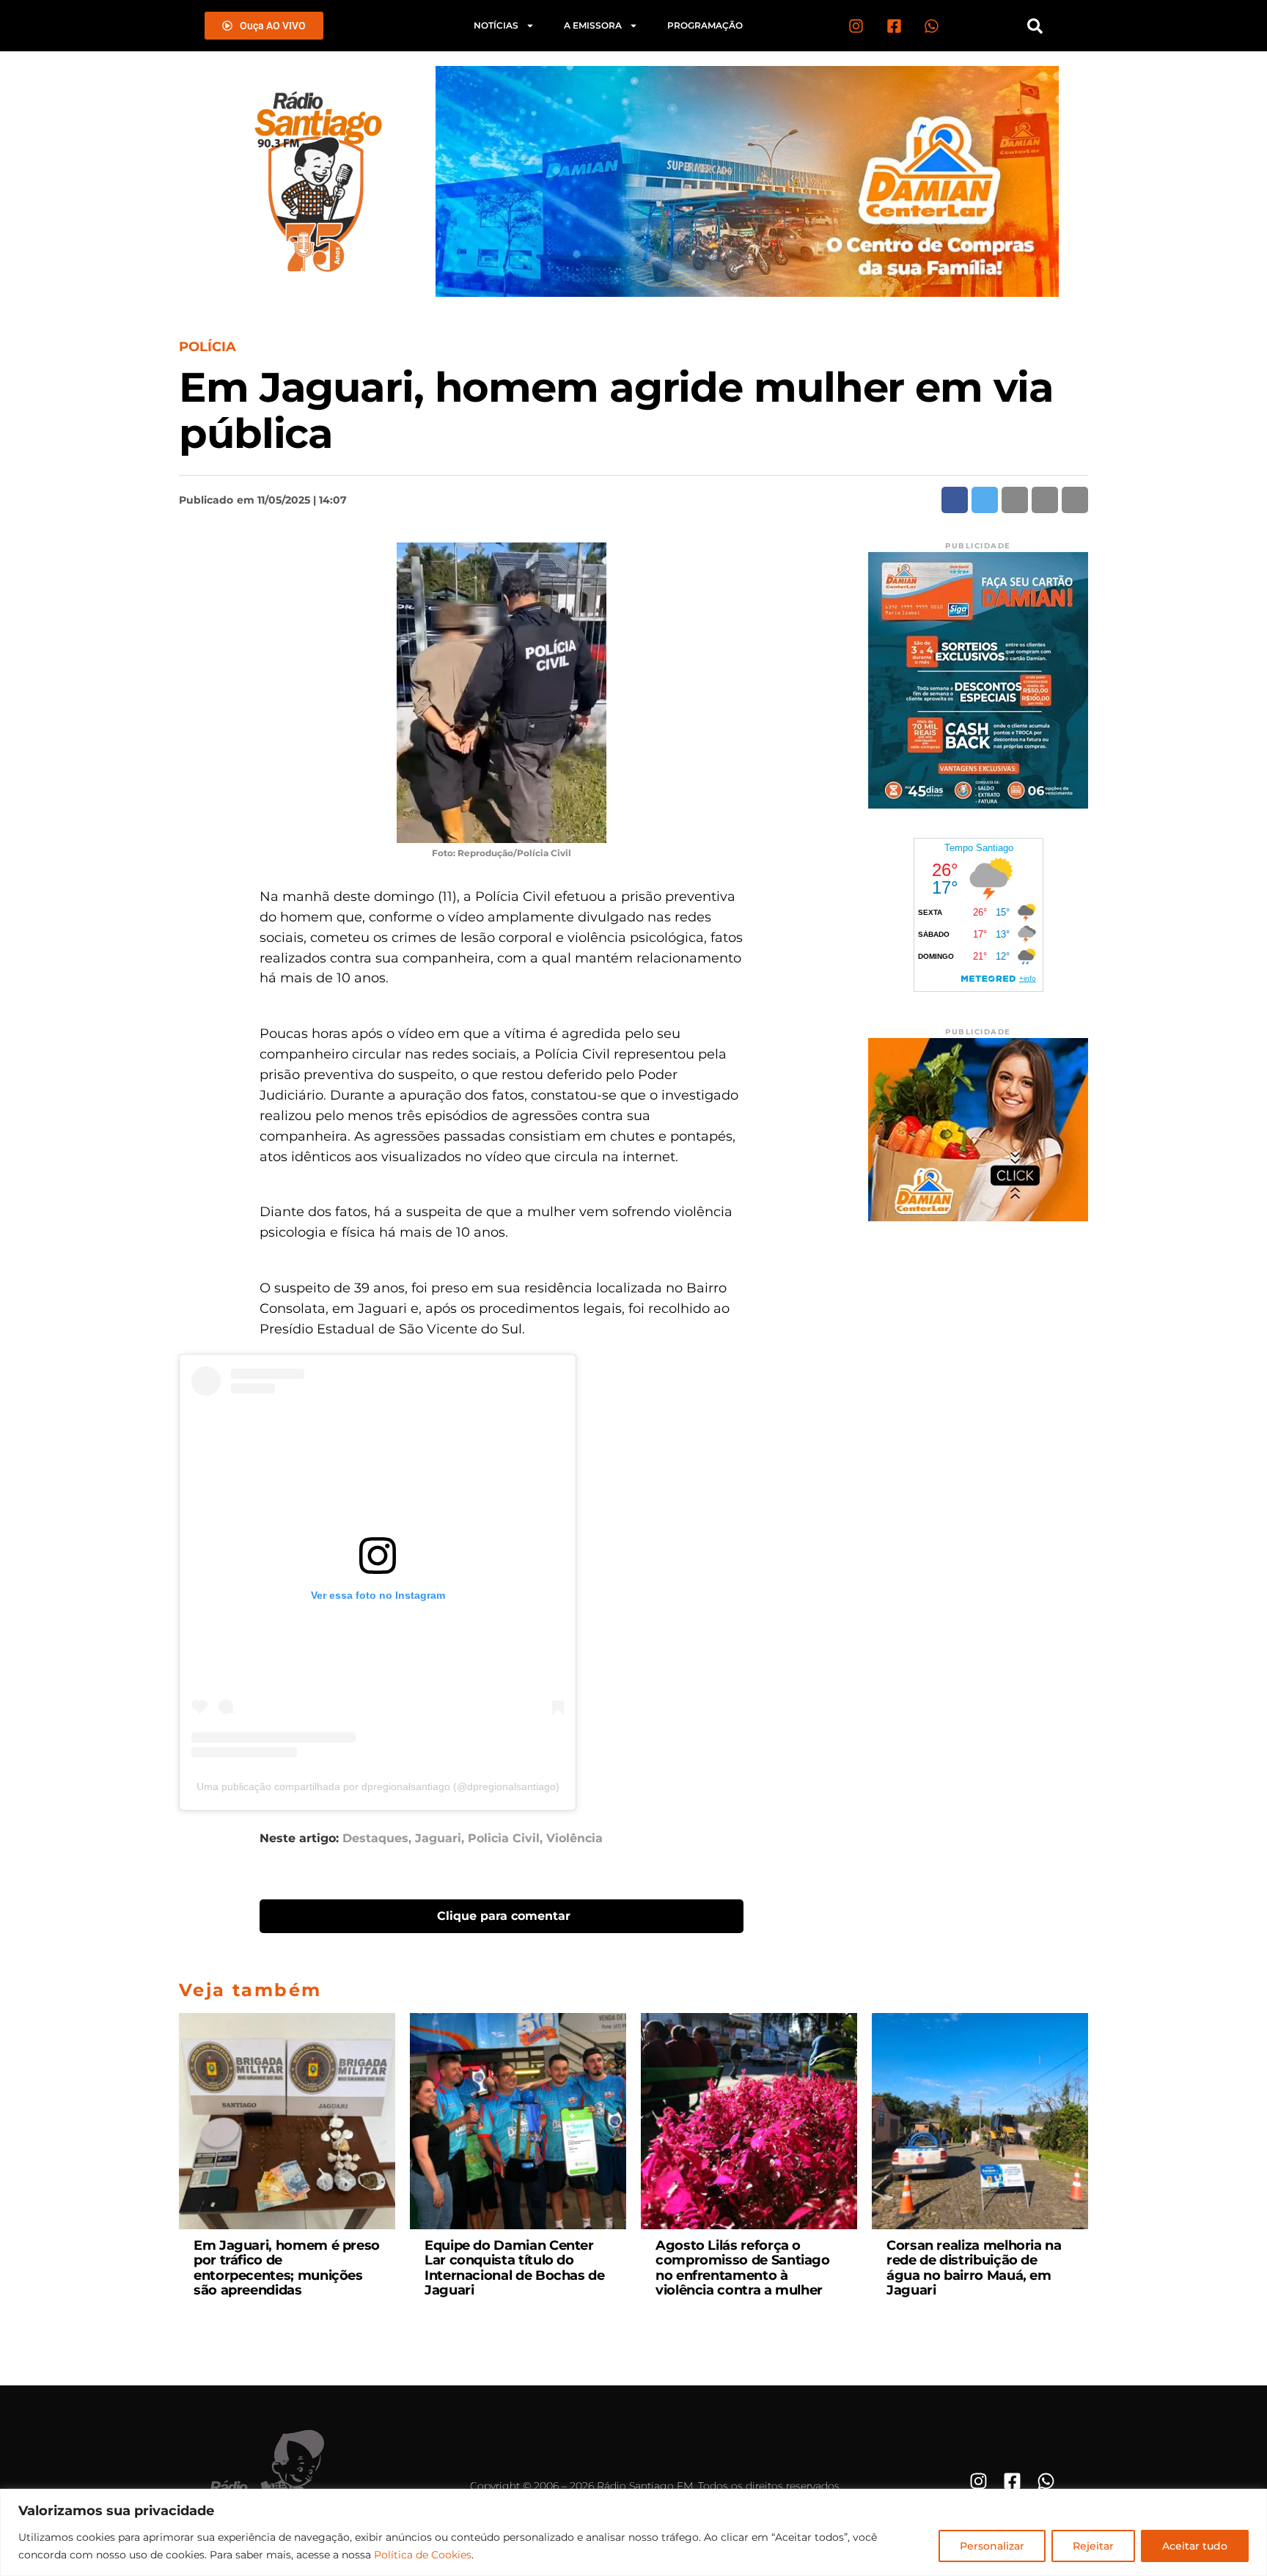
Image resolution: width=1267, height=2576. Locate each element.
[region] (633, 2532)
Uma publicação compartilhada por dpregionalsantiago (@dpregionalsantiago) (378, 1786)
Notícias (496, 25)
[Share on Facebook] (955, 500)
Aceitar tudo (1195, 2546)
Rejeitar (1093, 2546)
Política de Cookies (423, 2555)
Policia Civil (504, 1839)
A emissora (593, 25)
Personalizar (992, 2546)
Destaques (375, 1839)
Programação (705, 25)
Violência (574, 1839)
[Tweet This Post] (985, 500)
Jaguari (438, 1839)
